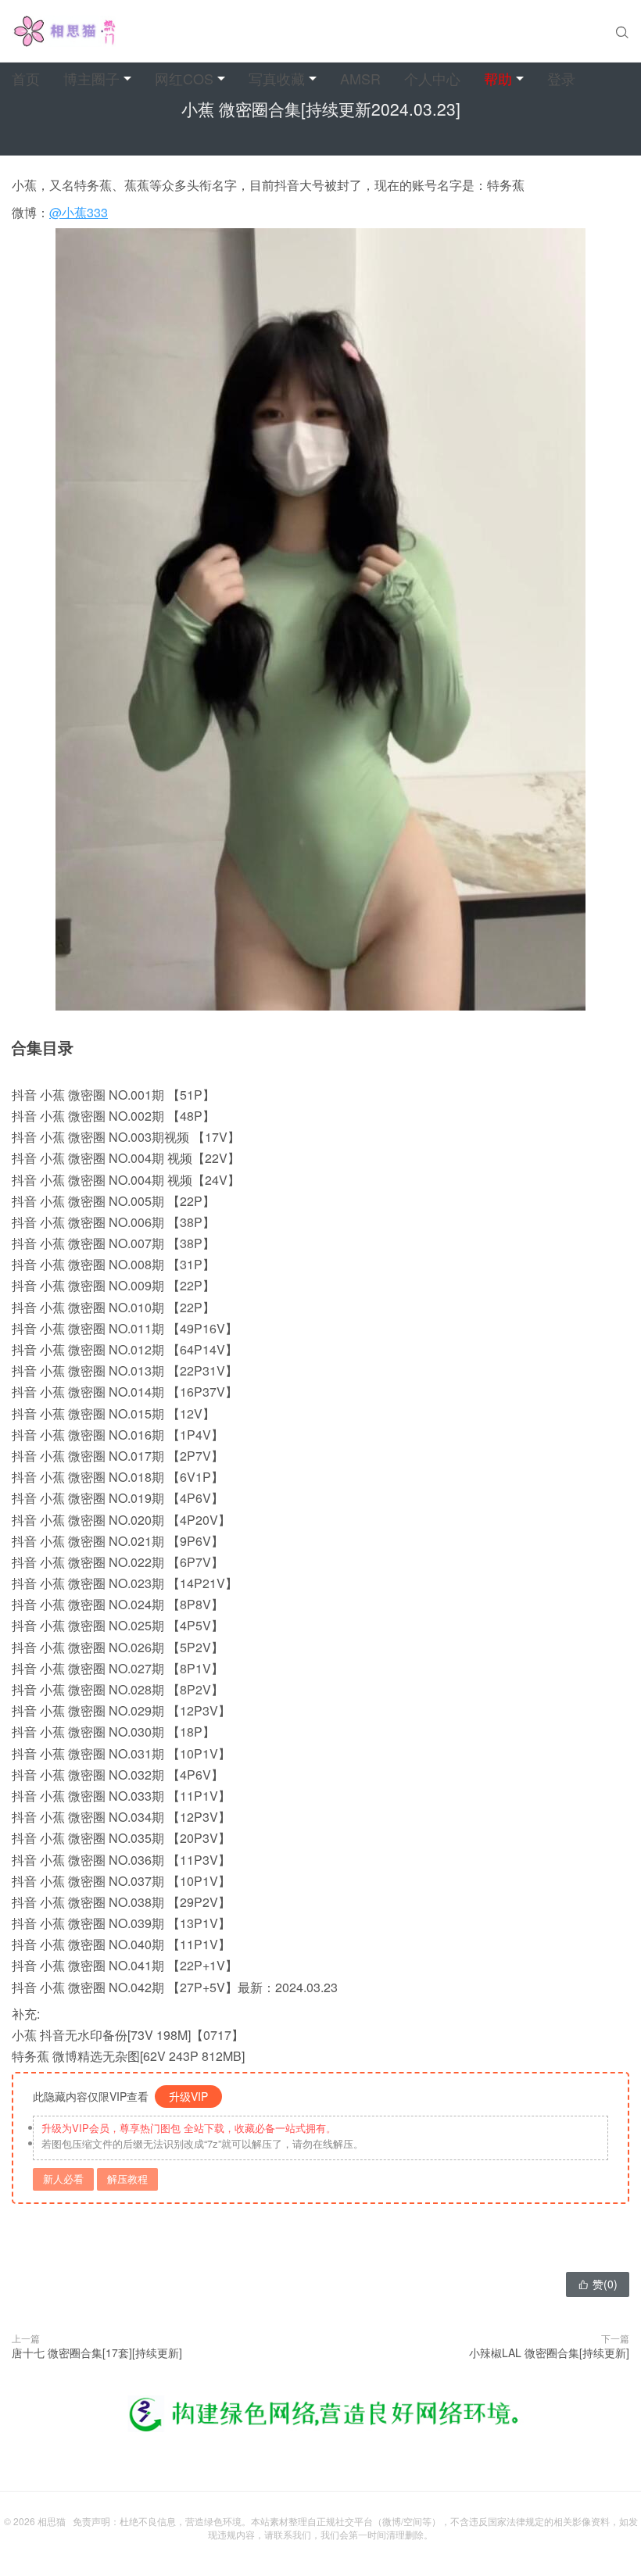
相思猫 (52, 2521)
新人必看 (63, 2179)
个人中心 (432, 78)
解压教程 (127, 2179)
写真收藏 (277, 78)
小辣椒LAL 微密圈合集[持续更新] (549, 2352)
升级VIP (188, 2096)
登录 (561, 78)
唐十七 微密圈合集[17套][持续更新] (97, 2352)
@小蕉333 (79, 212)
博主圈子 (91, 78)
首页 (26, 78)
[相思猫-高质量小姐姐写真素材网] (64, 31)
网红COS (184, 78)
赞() (598, 2284)
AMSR (360, 78)
